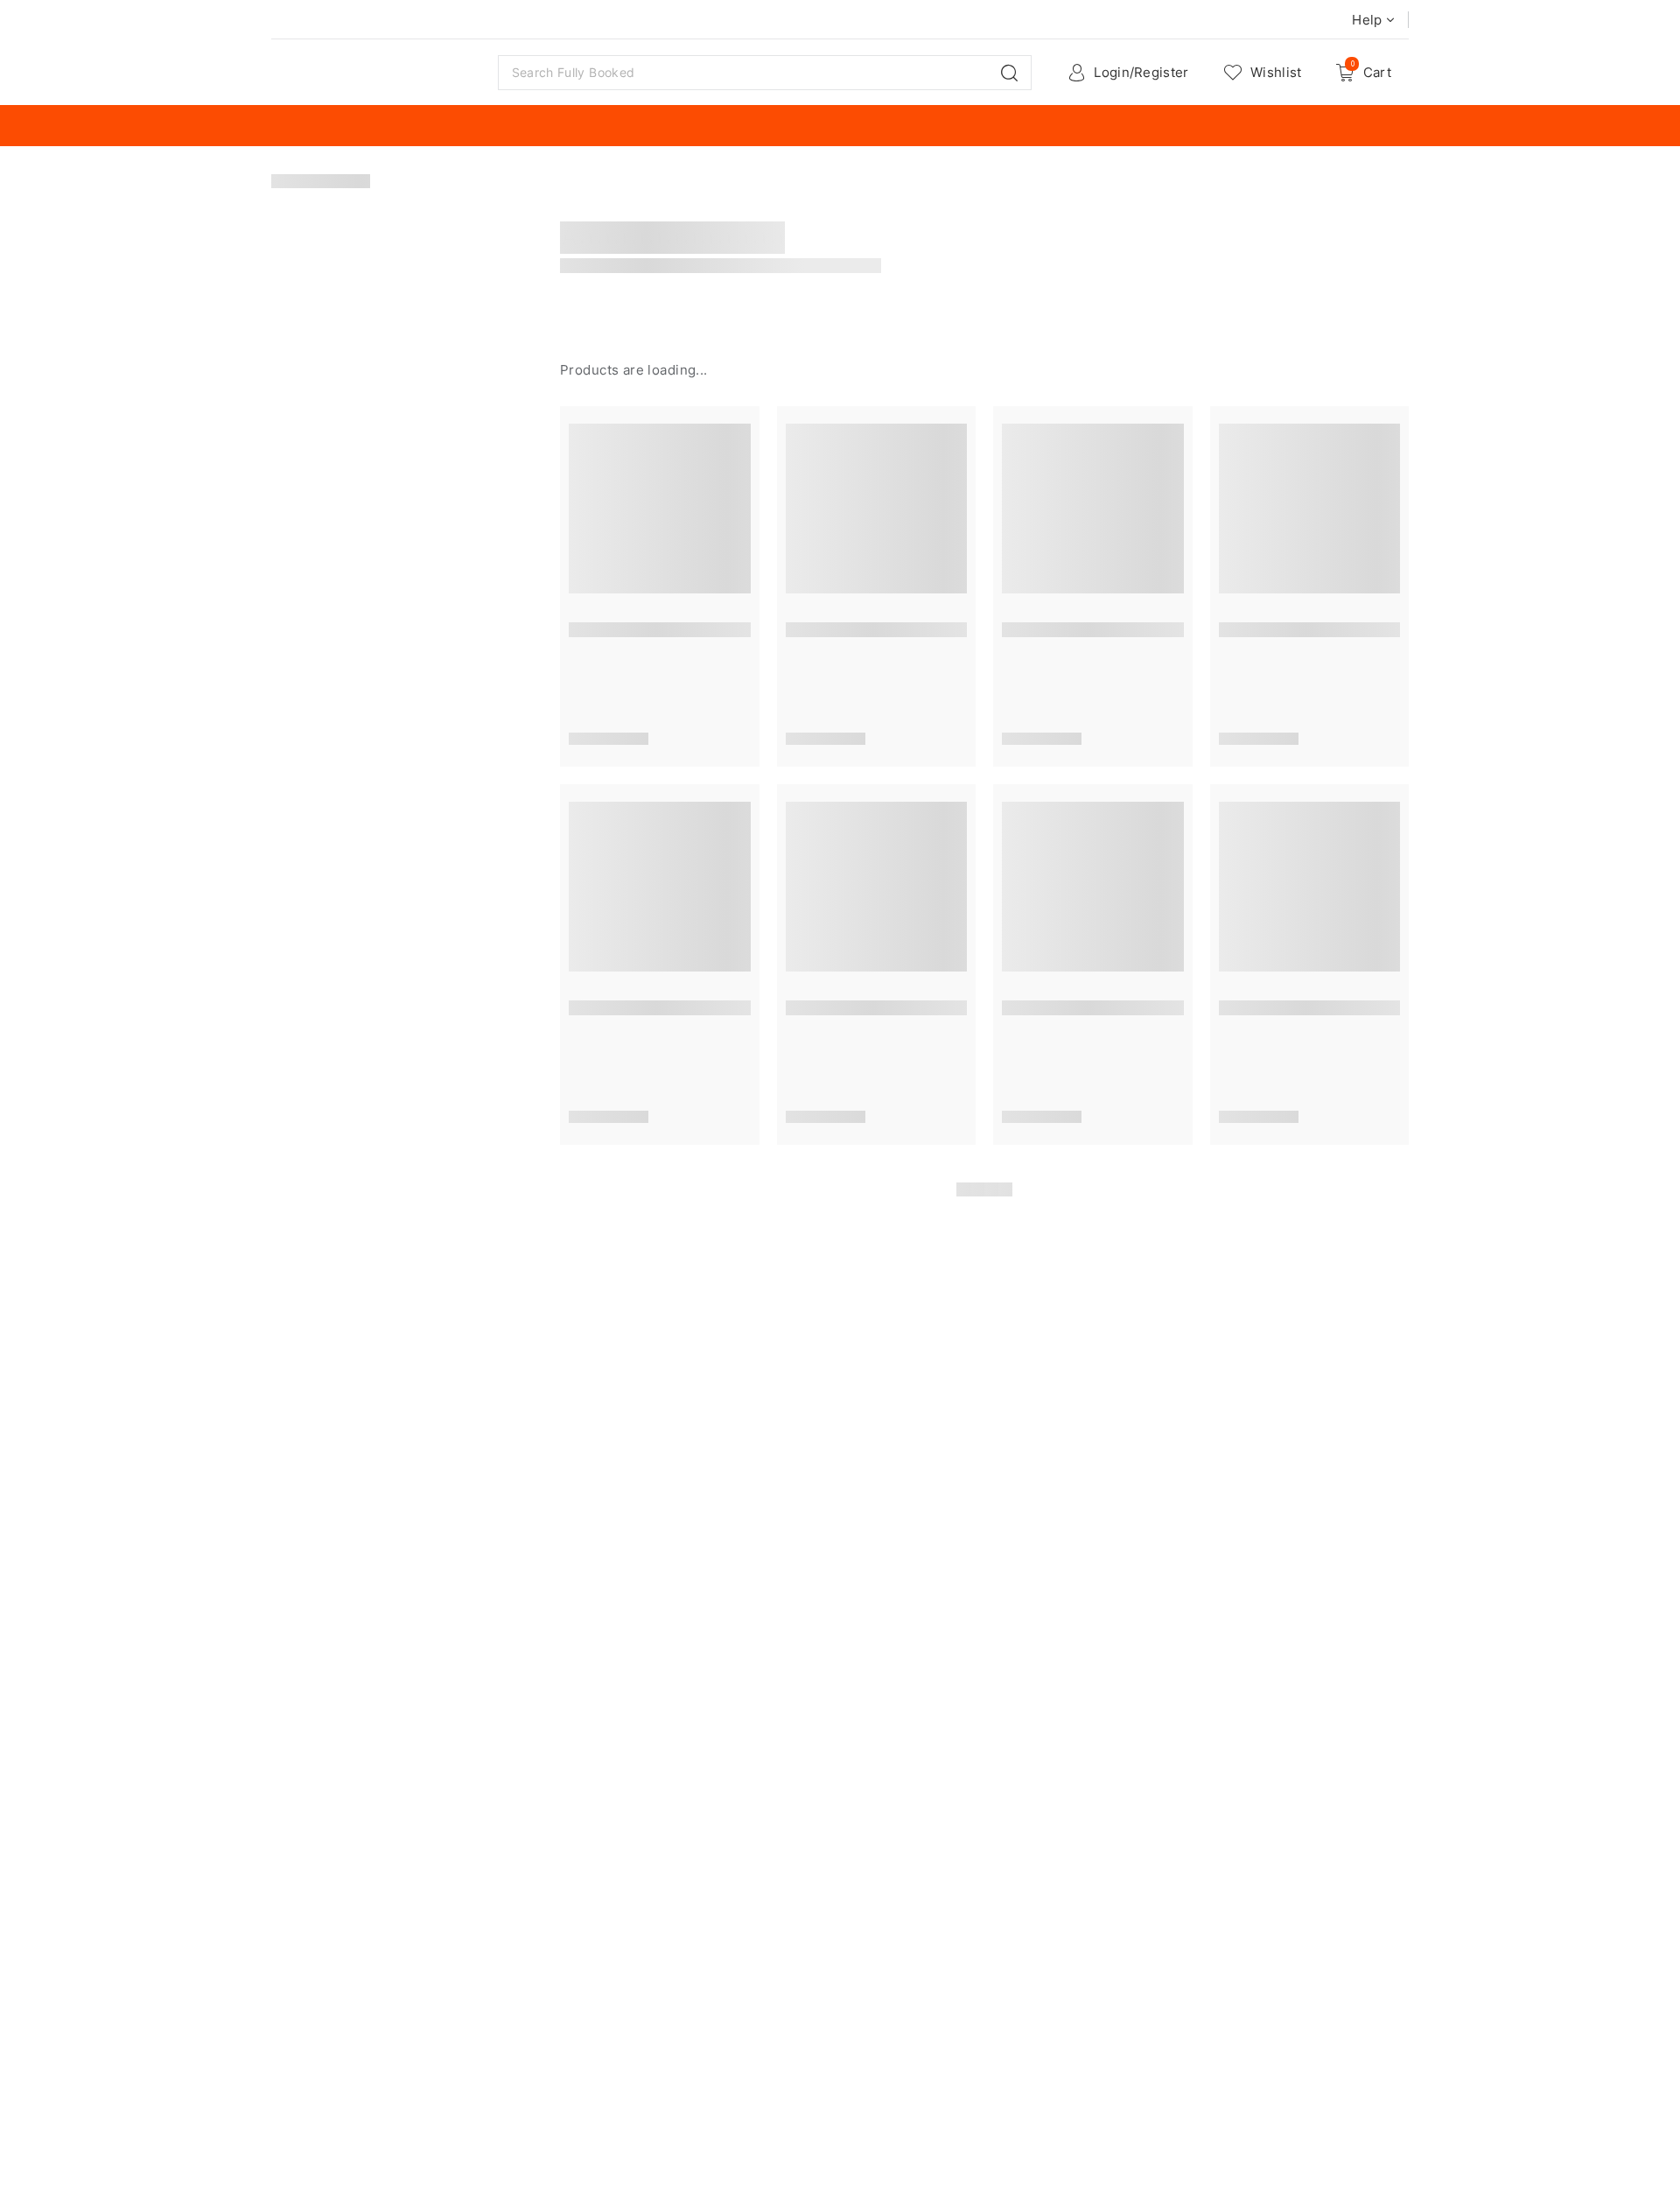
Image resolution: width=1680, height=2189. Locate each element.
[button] (1010, 73)
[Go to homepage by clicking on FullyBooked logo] (375, 73)
